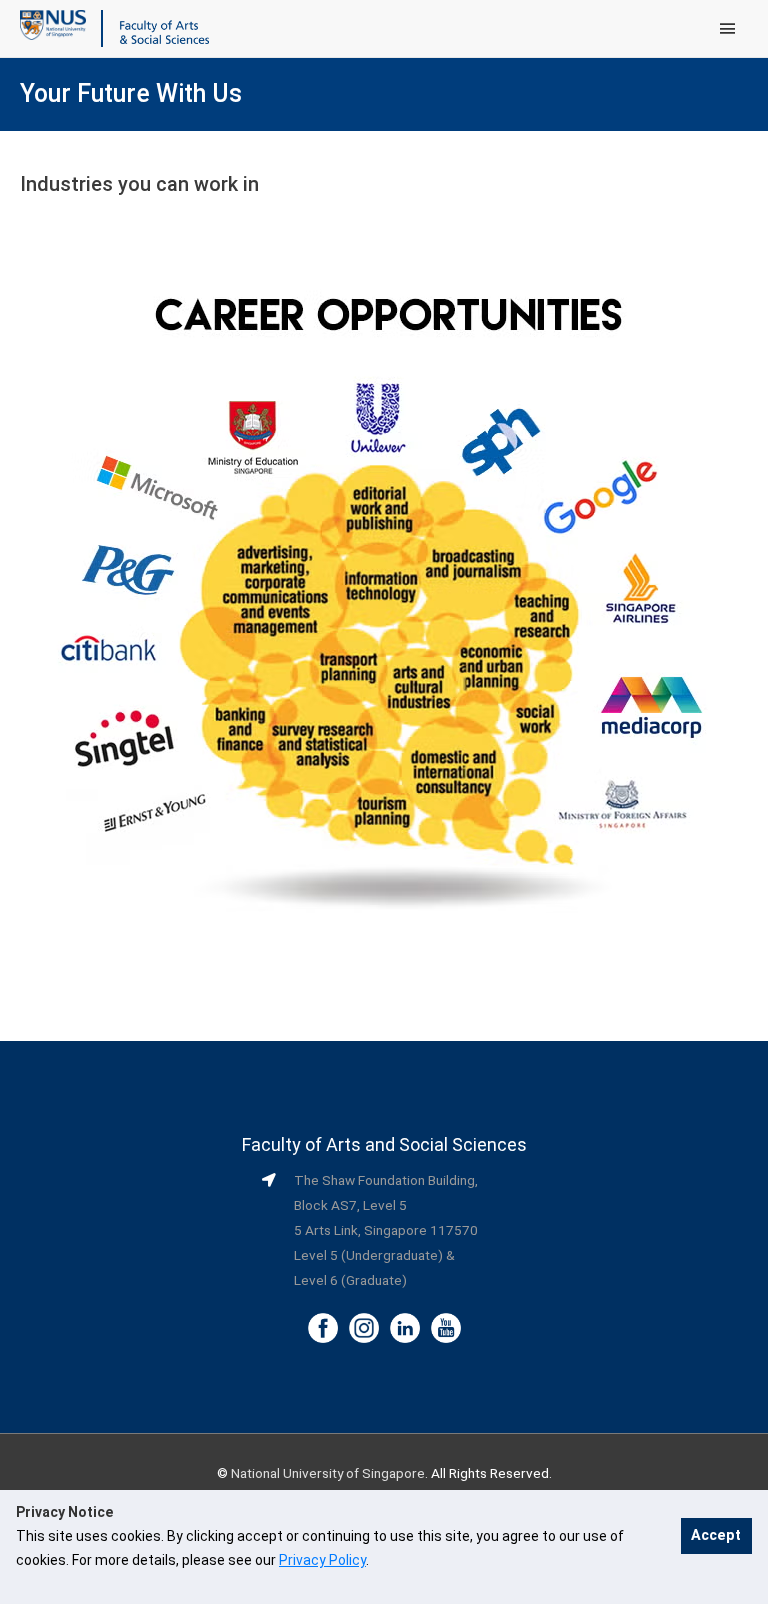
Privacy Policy (322, 1560)
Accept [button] (716, 1535)
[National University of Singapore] (53, 24)
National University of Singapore (328, 1473)
